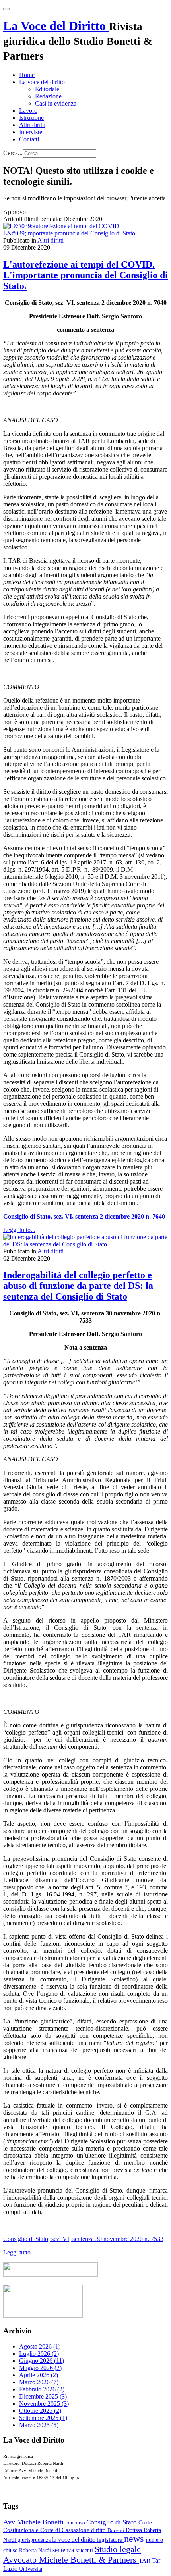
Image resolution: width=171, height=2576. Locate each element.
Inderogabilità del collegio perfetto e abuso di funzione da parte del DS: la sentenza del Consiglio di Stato (78, 1286)
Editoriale (47, 89)
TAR (145, 2561)
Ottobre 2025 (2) (40, 2411)
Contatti (29, 139)
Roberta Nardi (36, 2550)
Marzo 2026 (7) (39, 2382)
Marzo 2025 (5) (39, 2425)
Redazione (48, 96)
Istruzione (31, 118)
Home (27, 75)
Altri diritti (32, 125)
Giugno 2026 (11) (42, 2361)
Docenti (117, 2530)
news (135, 2539)
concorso (76, 2523)
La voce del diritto (42, 82)
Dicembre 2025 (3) (43, 2396)
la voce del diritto (75, 2540)
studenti (85, 2550)
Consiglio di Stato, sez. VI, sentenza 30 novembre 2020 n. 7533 (83, 2239)
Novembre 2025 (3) (44, 2404)
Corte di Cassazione (66, 2530)
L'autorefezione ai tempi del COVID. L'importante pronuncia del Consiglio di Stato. (85, 275)
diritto (99, 2530)
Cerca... (13, 153)
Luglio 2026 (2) (39, 2354)
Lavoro (28, 111)
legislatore (111, 2540)
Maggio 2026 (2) (40, 2368)
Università (31, 2569)
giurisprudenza (35, 2540)
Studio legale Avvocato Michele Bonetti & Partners (72, 2554)
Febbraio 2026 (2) (42, 2389)
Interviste (31, 132)
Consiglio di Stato (112, 2522)
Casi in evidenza (56, 103)
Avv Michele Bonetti (34, 2522)
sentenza (64, 2550)
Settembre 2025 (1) (43, 2418)
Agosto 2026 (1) (40, 2346)
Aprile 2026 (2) (39, 2375)
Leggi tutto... (19, 1230)
